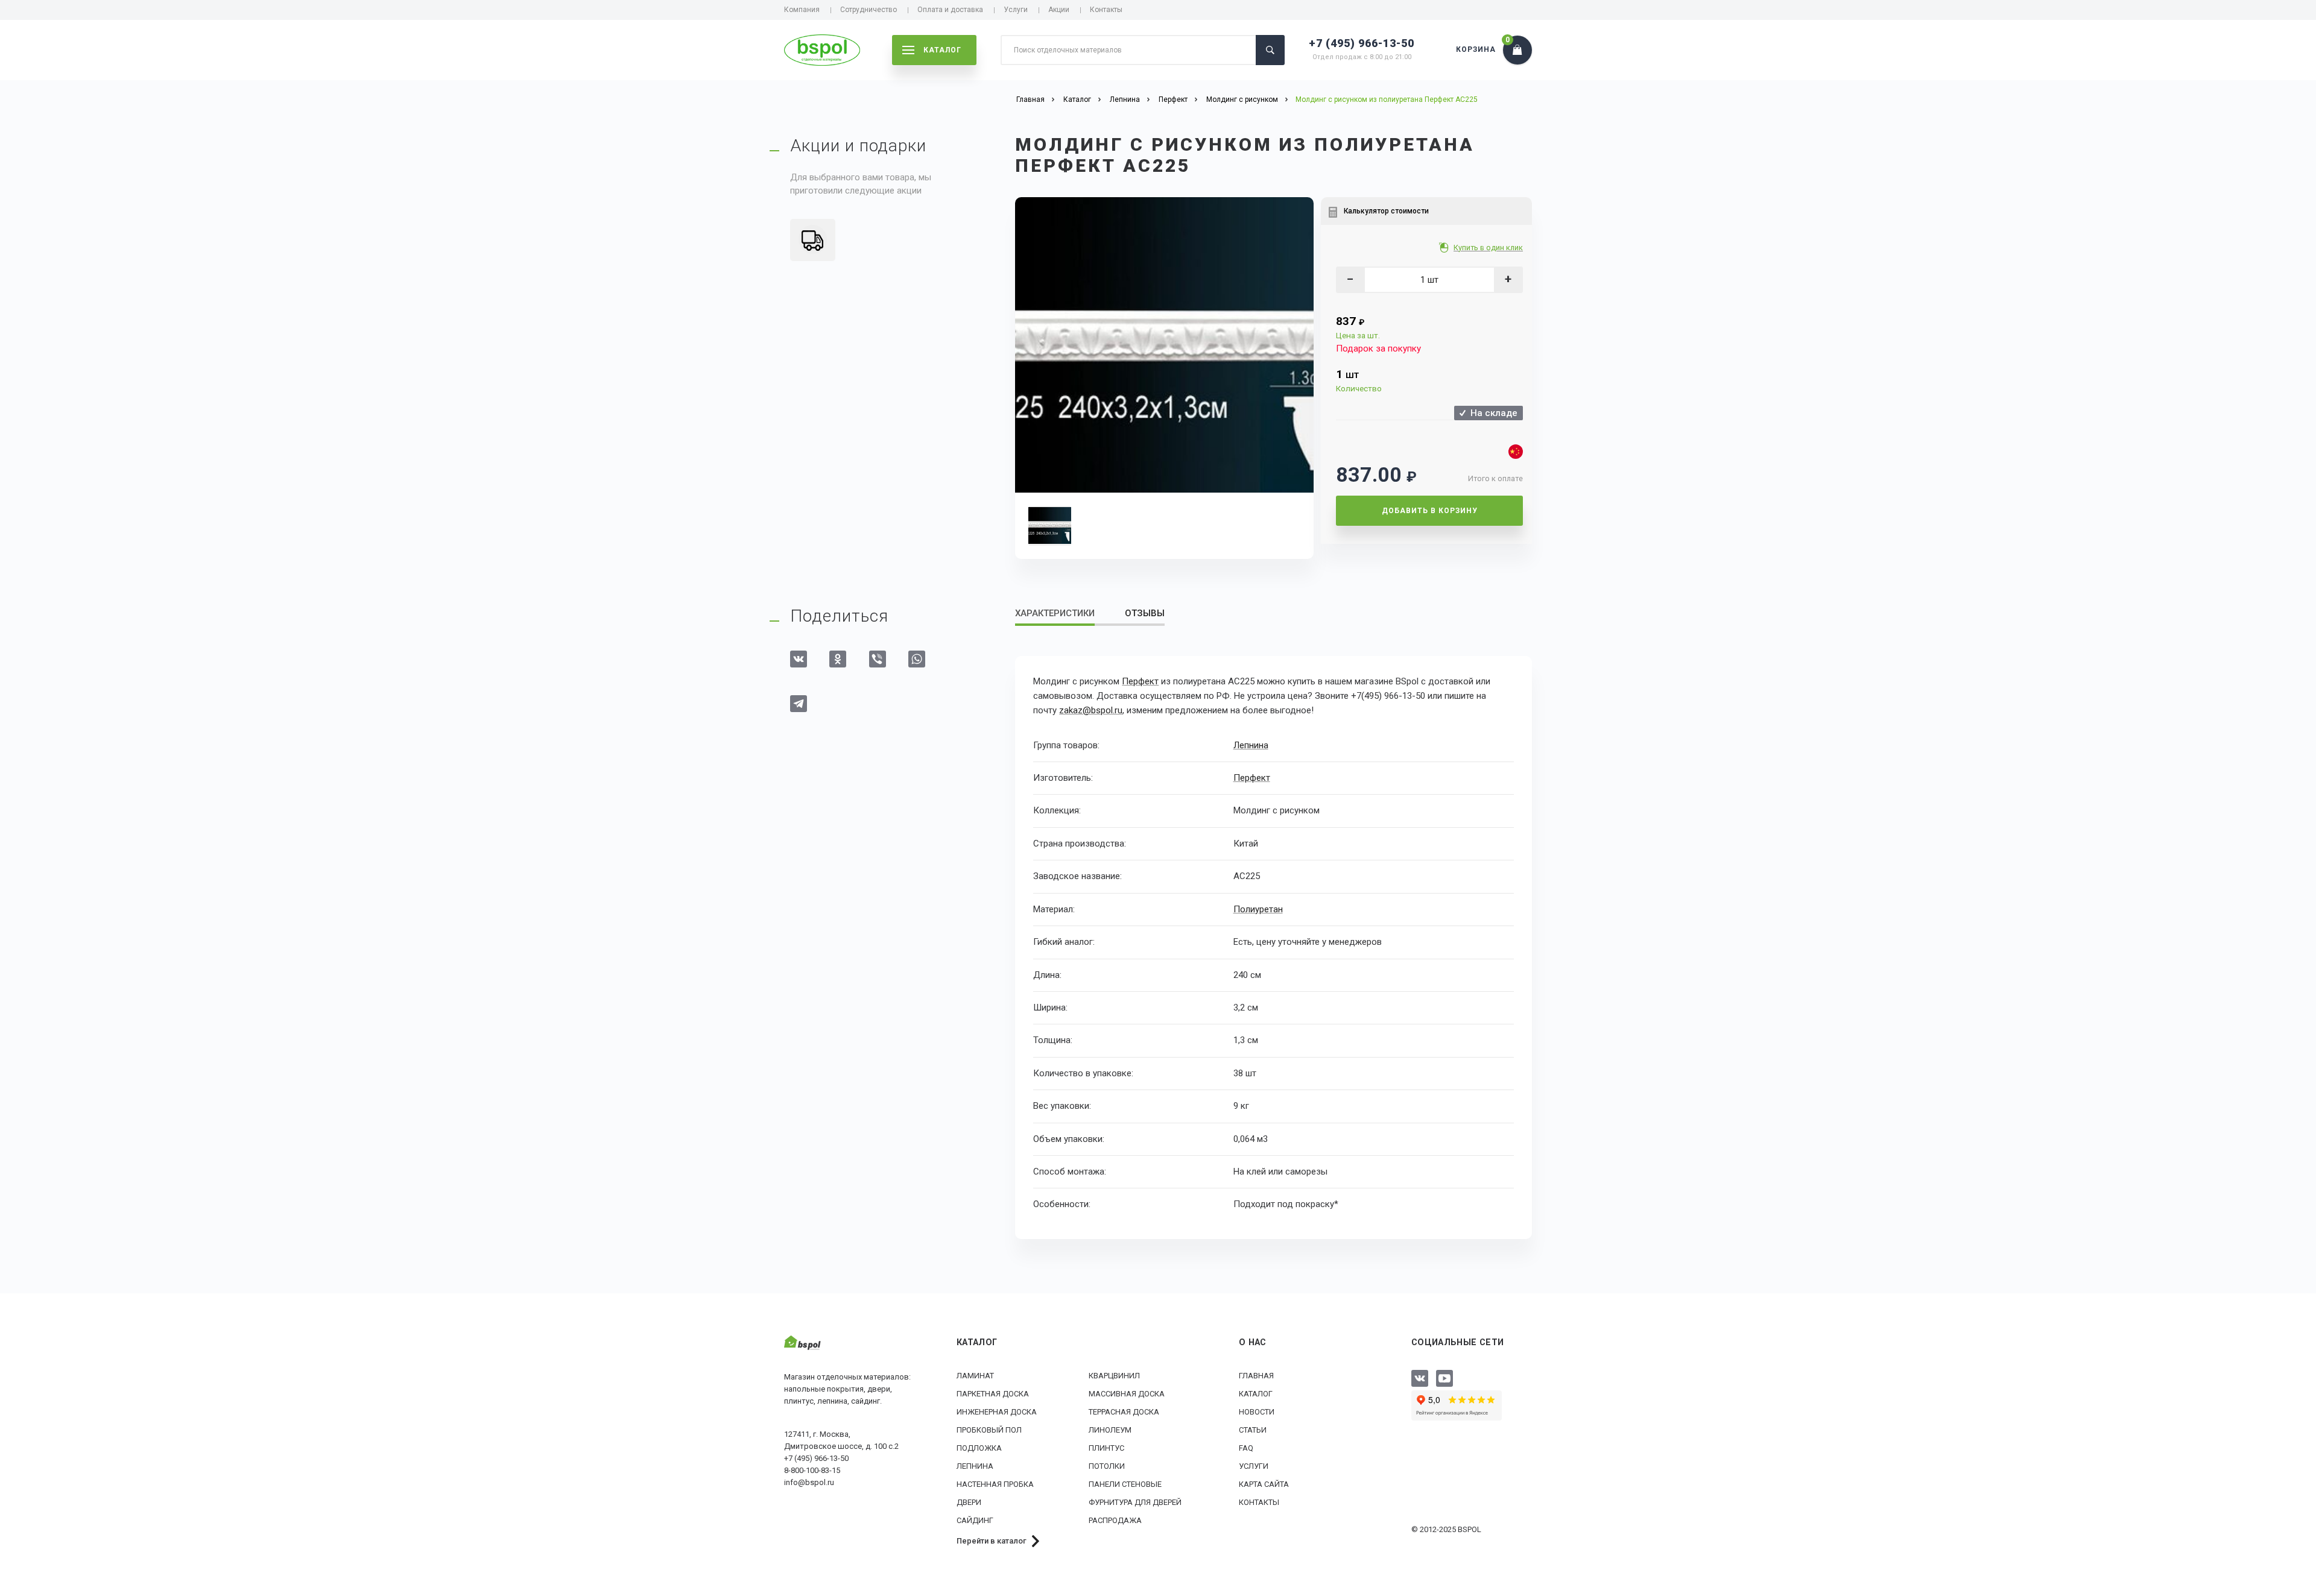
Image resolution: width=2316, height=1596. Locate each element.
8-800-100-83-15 (812, 1470)
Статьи (1253, 1430)
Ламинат (975, 1376)
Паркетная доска (993, 1394)
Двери (969, 1502)
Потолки (1107, 1466)
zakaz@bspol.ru (1091, 710)
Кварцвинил (1114, 1376)
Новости (1257, 1412)
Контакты (1106, 10)
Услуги (1016, 10)
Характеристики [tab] (1055, 613)
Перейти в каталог (992, 1541)
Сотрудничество (868, 10)
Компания (802, 10)
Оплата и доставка (950, 10)
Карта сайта (1264, 1484)
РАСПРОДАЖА (1115, 1520)
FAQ (1246, 1448)
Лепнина (1251, 745)
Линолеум (1110, 1430)
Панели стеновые (1125, 1484)
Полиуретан (1258, 909)
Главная (1256, 1376)
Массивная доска (1127, 1394)
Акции (1059, 10)
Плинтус (1106, 1448)
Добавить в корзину (1430, 511)
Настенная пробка (995, 1484)
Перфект (1140, 681)
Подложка (979, 1448)
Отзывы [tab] (1145, 613)
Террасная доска (1124, 1412)
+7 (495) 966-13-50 (1362, 43)
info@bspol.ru (809, 1482)
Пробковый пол (989, 1430)
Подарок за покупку (1378, 349)
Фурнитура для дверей (1135, 1502)
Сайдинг (975, 1520)
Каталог (1256, 1394)
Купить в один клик (1488, 248)
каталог (942, 50)
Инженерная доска (997, 1412)
